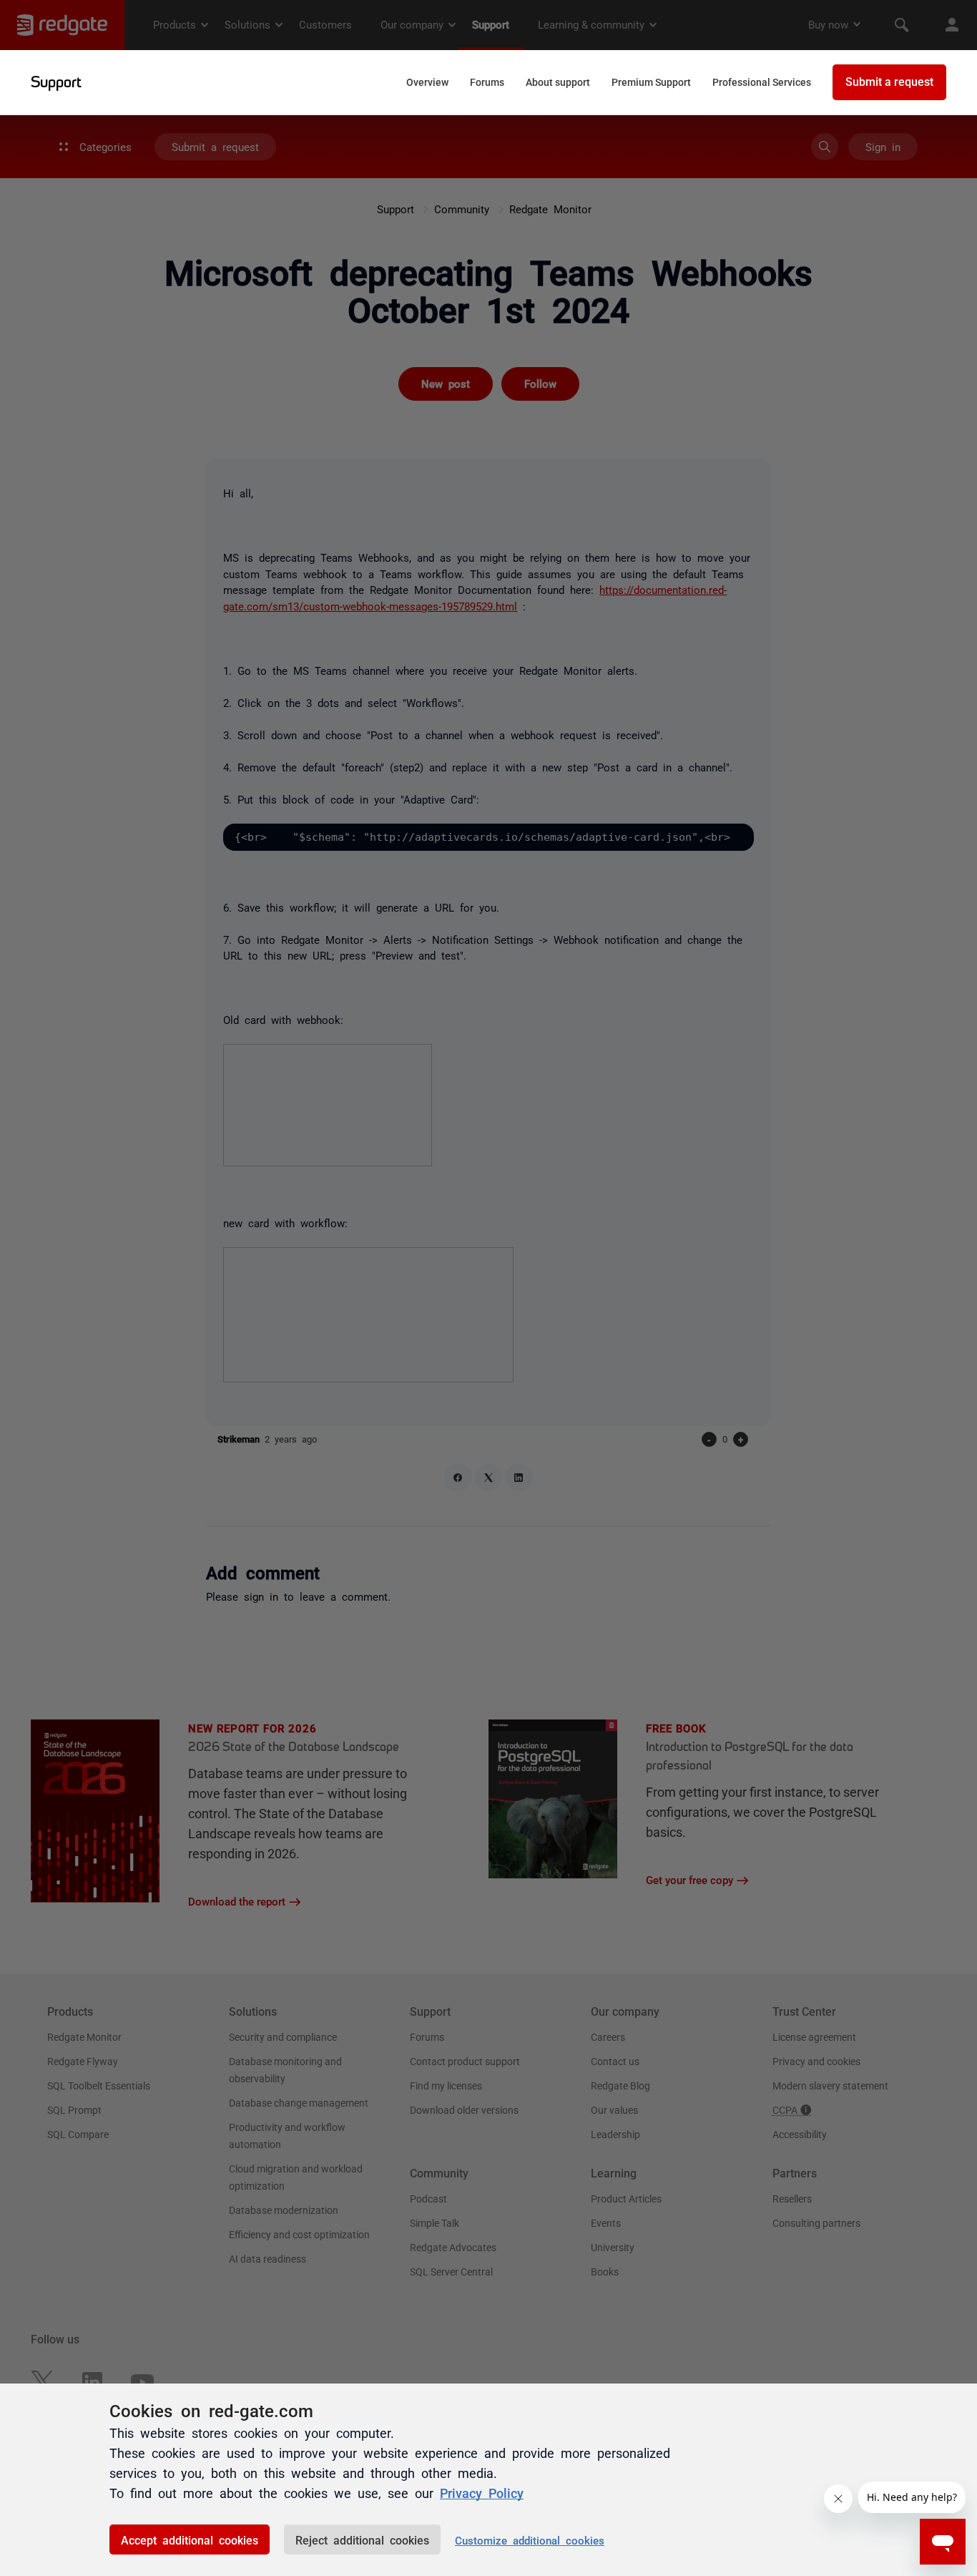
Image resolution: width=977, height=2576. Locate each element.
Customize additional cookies (530, 2540)
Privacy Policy (482, 2492)
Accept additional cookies (190, 2540)
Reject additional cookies (362, 2540)
